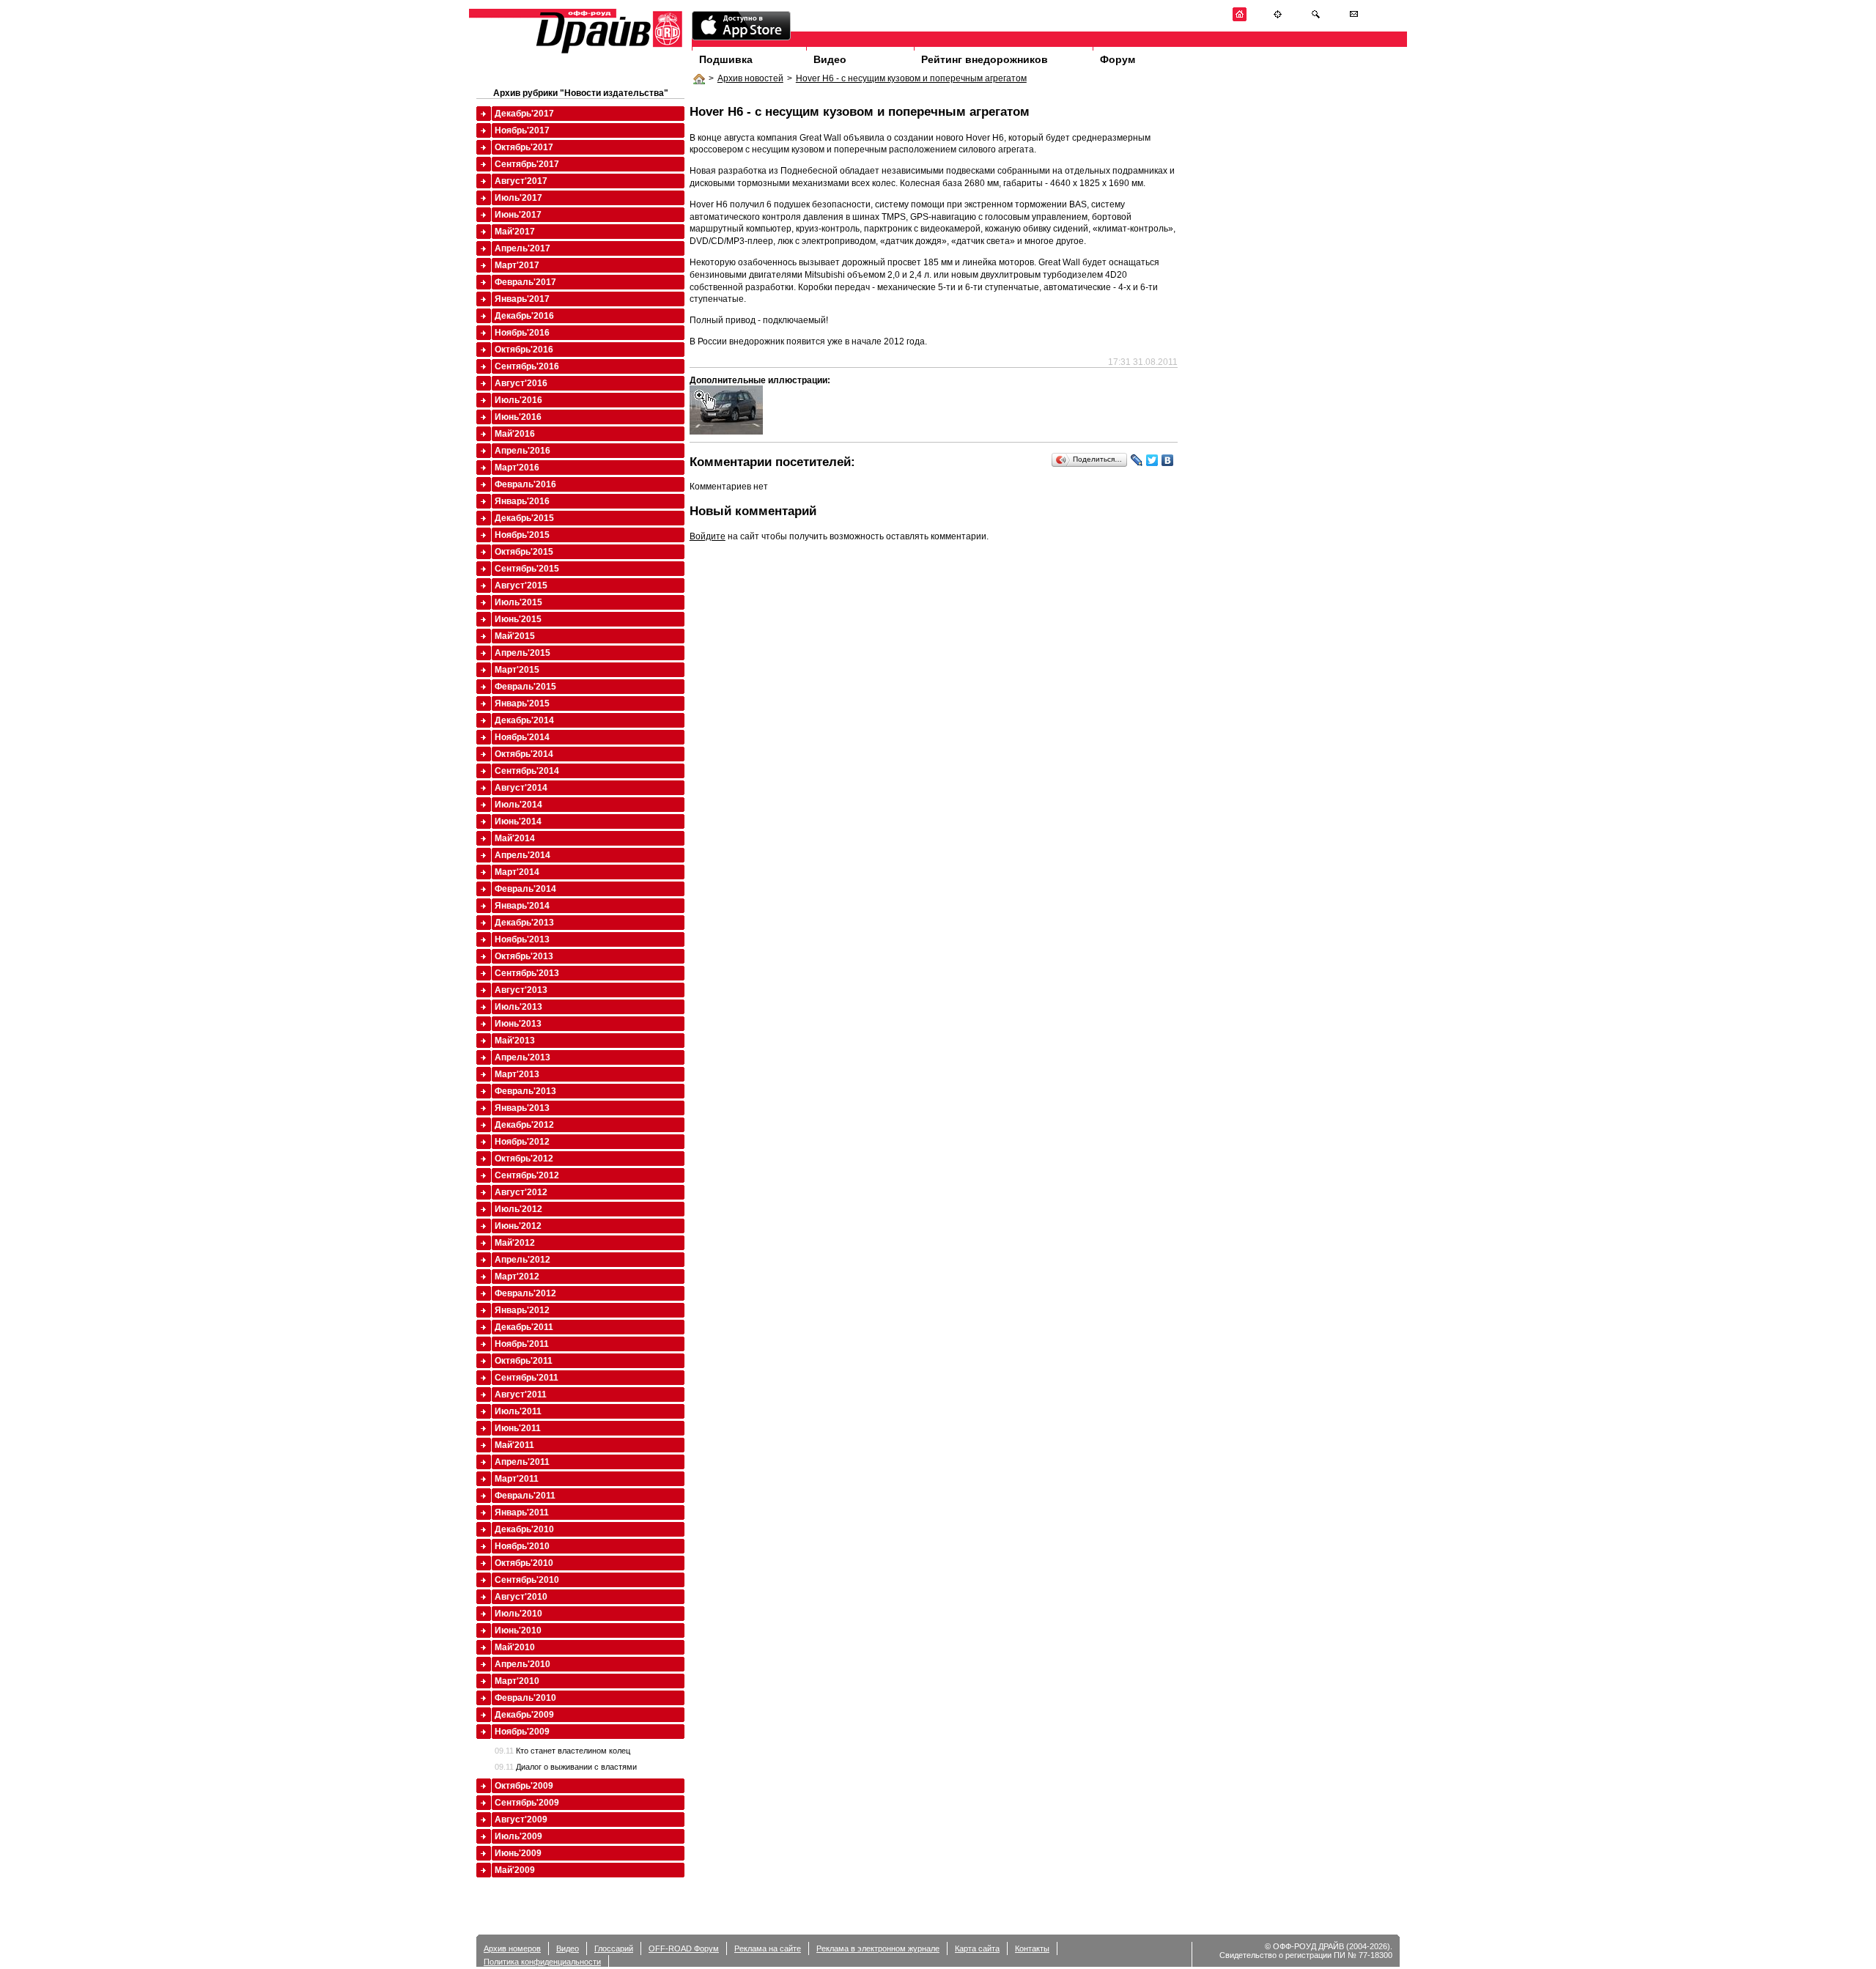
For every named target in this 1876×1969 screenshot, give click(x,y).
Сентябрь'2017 (527, 164)
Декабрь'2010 (524, 1529)
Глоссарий (614, 1948)
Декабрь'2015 (524, 518)
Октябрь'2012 (524, 1159)
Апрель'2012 (522, 1260)
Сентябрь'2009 (527, 1803)
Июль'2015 (518, 602)
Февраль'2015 (525, 687)
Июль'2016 (518, 400)
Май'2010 (515, 1647)
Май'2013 (515, 1041)
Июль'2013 (518, 1007)
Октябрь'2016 (524, 350)
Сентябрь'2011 (527, 1378)
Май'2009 (515, 1870)
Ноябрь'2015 (522, 535)
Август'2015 (521, 585)
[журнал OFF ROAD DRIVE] (608, 52)
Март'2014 (517, 872)
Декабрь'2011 (524, 1327)
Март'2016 (517, 468)
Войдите (708, 536)
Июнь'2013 (518, 1024)
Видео (830, 59)
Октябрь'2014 (524, 754)
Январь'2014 (522, 906)
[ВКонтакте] (1168, 460)
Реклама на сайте (768, 1948)
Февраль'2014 (525, 889)
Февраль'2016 (525, 484)
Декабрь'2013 (524, 923)
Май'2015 (515, 636)
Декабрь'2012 (524, 1125)
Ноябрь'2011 (522, 1344)
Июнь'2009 (518, 1853)
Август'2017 (521, 181)
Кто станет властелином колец (562, 1751)
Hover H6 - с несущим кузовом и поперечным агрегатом (911, 78)
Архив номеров (512, 1948)
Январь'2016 (522, 501)
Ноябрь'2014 (522, 737)
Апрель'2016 (522, 451)
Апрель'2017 (522, 248)
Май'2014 (515, 838)
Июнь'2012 (518, 1226)
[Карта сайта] (1278, 19)
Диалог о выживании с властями (566, 1767)
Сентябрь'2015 (527, 569)
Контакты (1032, 1948)
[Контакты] (1354, 19)
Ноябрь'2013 (522, 939)
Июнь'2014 (518, 821)
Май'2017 (515, 232)
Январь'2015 (522, 703)
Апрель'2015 (522, 653)
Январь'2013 (522, 1108)
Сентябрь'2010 (527, 1580)
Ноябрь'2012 (522, 1142)
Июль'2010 (518, 1614)
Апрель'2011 (522, 1462)
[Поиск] (1316, 19)
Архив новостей (750, 78)
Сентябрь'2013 (527, 973)
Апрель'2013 (522, 1057)
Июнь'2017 (518, 215)
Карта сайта (977, 1948)
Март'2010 (517, 1681)
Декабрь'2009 (524, 1715)
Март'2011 (517, 1479)
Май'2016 (515, 434)
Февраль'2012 (525, 1293)
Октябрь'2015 (524, 552)
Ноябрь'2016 (522, 333)
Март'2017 (517, 265)
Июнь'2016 (518, 417)
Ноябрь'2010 (522, 1546)
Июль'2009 (518, 1836)
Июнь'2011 (518, 1428)
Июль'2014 (518, 805)
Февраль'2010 (525, 1698)
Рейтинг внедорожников (985, 59)
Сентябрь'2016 (527, 366)
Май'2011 (514, 1445)
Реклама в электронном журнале (878, 1948)
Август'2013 (521, 990)
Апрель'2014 (522, 855)
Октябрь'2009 (524, 1786)
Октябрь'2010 (524, 1563)
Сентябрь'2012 (527, 1175)
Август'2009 (521, 1820)
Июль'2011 (518, 1411)
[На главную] (1240, 19)
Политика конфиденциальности (542, 1962)
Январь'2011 (522, 1512)
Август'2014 (521, 788)
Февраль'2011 (525, 1496)
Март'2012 (517, 1277)
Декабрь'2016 (524, 316)
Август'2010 (521, 1597)
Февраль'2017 (525, 282)
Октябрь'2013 (524, 956)
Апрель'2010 (522, 1664)
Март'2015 (517, 670)
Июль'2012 (518, 1209)
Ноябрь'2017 (522, 130)
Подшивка (726, 59)
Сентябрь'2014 (527, 771)
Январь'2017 (522, 299)
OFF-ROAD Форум (684, 1948)
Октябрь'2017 (524, 147)
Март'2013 (517, 1074)
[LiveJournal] (1137, 460)
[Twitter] (1152, 460)
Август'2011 (521, 1394)
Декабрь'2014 (524, 720)
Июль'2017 (518, 198)
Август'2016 (521, 383)
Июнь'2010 (518, 1630)
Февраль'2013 (525, 1091)
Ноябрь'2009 (522, 1732)
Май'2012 (515, 1243)
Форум (1118, 59)
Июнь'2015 (518, 619)
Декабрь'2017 (524, 114)
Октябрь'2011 (524, 1361)
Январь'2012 (522, 1310)
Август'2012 (521, 1192)
